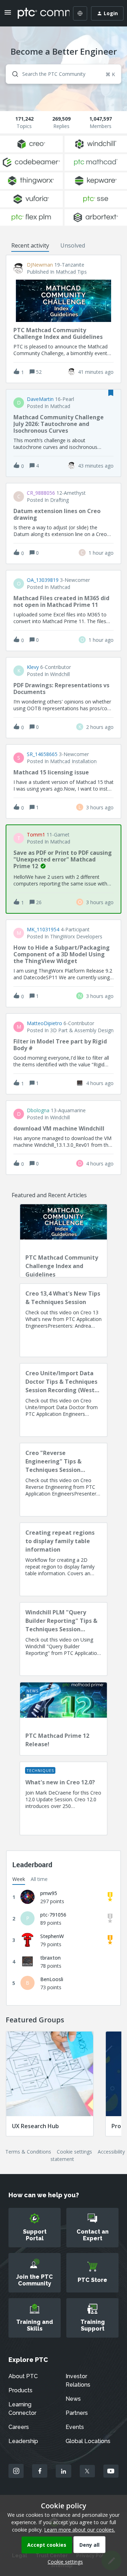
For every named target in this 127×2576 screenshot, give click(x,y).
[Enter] (12, 74)
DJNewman (40, 265)
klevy (33, 667)
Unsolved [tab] (73, 245)
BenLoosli (52, 1979)
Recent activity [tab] (30, 245)
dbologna (38, 1110)
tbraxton (50, 1958)
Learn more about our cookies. (80, 2530)
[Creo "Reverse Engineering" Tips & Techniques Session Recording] (64, 1480)
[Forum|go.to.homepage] (38, 13)
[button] (64, 2562)
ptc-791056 (53, 1915)
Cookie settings (74, 2152)
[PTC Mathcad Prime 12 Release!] (64, 1719)
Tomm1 (36, 835)
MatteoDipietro (44, 1023)
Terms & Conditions (28, 2152)
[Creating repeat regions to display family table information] (64, 1559)
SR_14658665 (42, 754)
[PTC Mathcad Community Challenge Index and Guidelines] (64, 1241)
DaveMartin (40, 399)
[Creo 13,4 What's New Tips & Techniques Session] (64, 1320)
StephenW (52, 1936)
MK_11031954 (43, 930)
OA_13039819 (43, 580)
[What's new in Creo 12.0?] (64, 1798)
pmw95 (49, 1893)
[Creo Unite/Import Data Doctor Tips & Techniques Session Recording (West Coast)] (64, 1400)
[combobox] (64, 74)
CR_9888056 (41, 493)
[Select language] (80, 13)
